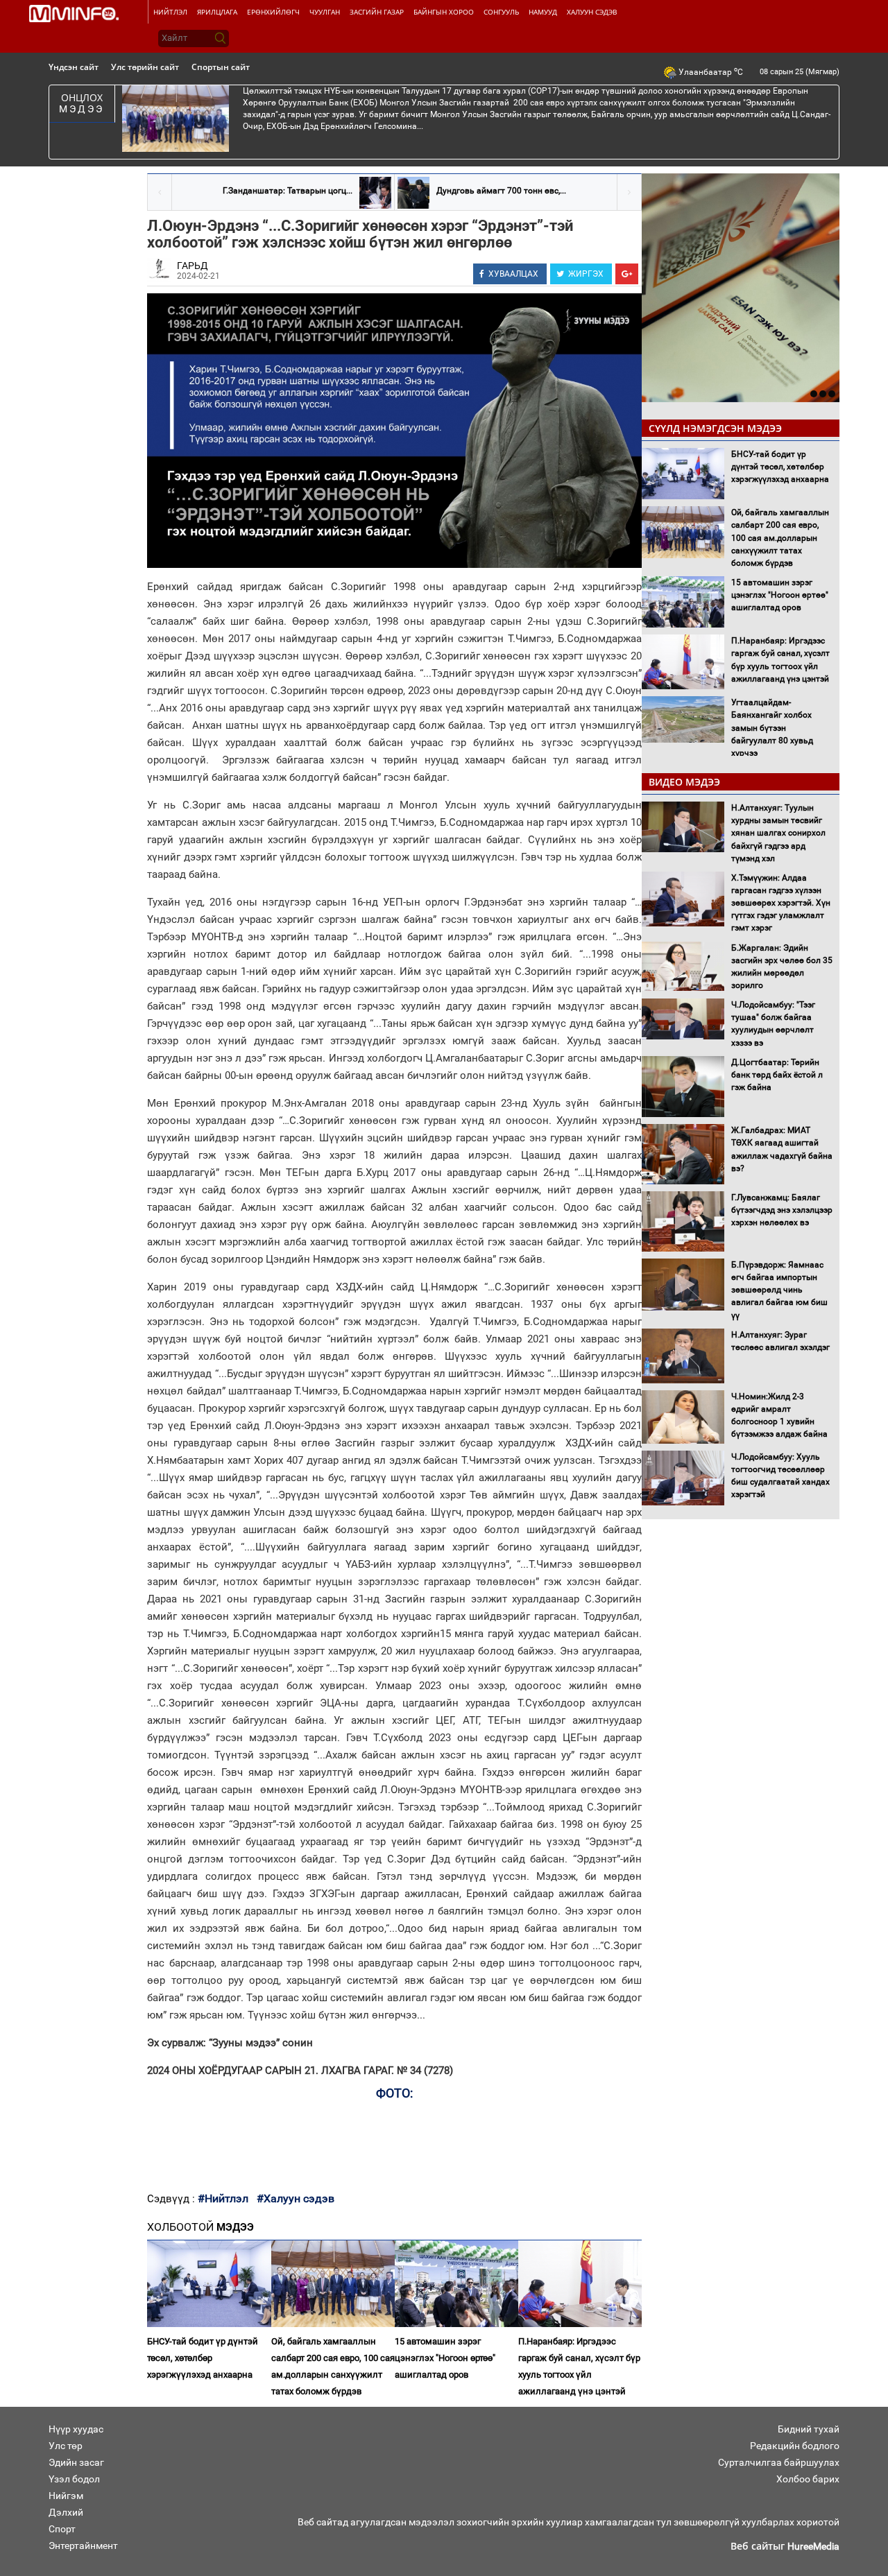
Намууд (543, 12)
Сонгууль (501, 12)
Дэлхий (66, 2512)
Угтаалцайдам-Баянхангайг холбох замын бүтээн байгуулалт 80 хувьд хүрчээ (772, 728)
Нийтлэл (170, 12)
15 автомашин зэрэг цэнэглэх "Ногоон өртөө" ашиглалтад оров (445, 2358)
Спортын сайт (221, 67)
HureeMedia (813, 2546)
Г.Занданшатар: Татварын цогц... (288, 191)
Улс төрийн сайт (145, 67)
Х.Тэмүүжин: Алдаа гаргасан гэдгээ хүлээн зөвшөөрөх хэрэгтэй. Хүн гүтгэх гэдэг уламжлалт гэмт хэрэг (781, 903)
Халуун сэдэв (592, 12)
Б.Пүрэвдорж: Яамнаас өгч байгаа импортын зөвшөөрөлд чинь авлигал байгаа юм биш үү (779, 1290)
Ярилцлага (217, 12)
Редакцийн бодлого (795, 2446)
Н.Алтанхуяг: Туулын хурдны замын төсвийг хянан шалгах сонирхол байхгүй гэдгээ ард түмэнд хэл (778, 833)
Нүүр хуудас (76, 2429)
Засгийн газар (377, 12)
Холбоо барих (808, 2479)
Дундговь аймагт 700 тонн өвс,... (501, 191)
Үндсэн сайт (74, 67)
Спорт (62, 2529)
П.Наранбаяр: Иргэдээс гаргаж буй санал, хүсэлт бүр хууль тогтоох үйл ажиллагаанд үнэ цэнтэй (579, 2366)
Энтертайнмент (83, 2545)
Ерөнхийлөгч (273, 12)
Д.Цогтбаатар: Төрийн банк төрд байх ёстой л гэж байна (777, 1075)
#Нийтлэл (223, 2198)
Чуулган (325, 12)
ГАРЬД (193, 266)
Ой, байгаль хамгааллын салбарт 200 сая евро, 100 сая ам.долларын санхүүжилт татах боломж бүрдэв (333, 2366)
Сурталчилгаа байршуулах (779, 2462)
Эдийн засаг (76, 2462)
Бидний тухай (809, 2429)
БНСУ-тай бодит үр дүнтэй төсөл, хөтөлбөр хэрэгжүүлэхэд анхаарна (203, 2358)
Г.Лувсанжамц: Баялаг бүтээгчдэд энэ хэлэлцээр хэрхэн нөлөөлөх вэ (782, 1210)
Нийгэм (66, 2496)
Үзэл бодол (74, 2479)
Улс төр (66, 2446)
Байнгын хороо (444, 12)
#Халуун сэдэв (296, 2198)
